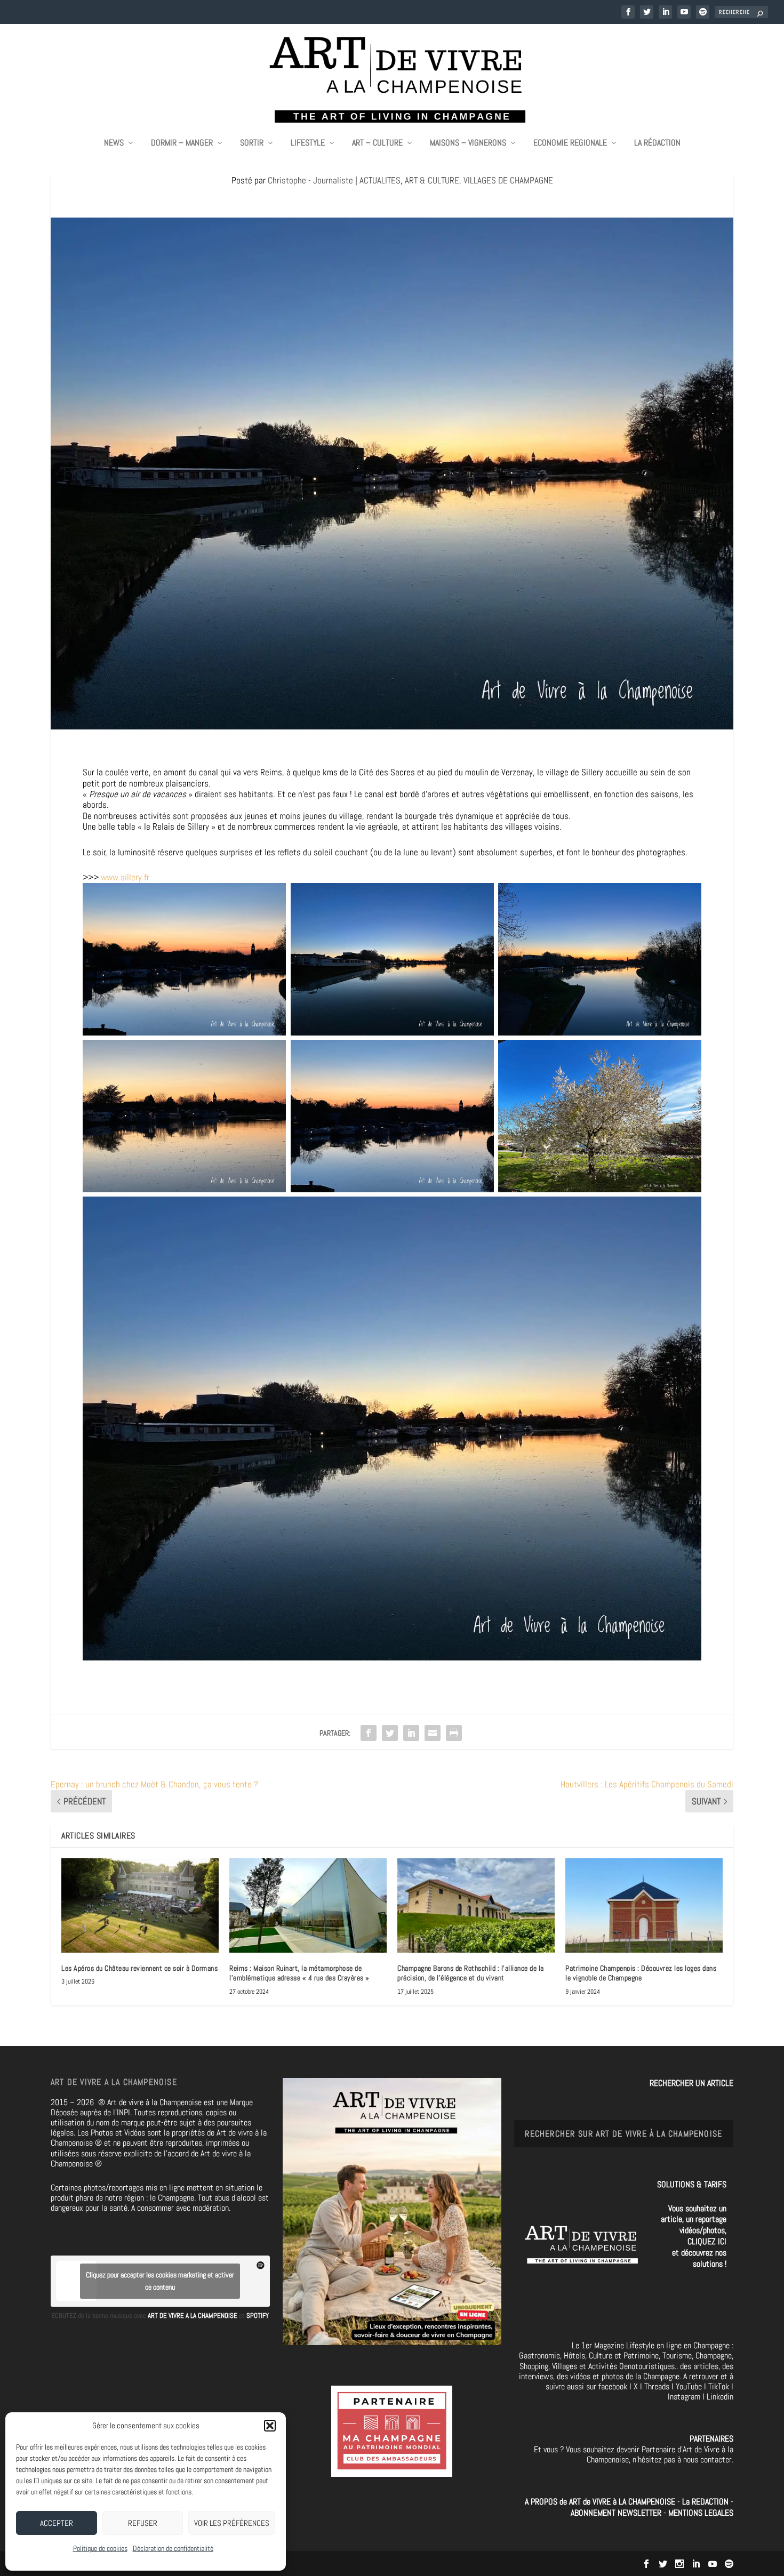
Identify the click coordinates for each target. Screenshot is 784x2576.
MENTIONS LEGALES (701, 2513)
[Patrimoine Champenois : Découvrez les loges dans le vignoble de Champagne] (644, 1905)
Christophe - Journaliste (310, 180)
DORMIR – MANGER (182, 143)
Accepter (57, 2523)
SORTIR (252, 143)
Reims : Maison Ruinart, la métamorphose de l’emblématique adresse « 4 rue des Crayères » (299, 1973)
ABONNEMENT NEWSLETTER (617, 2513)
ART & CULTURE (432, 180)
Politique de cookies (100, 2548)
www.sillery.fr (125, 877)
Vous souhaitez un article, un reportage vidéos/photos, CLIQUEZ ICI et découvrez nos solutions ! (694, 2236)
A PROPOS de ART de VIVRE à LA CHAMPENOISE (600, 2502)
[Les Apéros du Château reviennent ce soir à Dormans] (140, 1905)
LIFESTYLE (308, 143)
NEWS (114, 143)
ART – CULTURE (377, 143)
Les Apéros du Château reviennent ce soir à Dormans (139, 1968)
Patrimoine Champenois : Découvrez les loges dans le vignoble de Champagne (641, 1973)
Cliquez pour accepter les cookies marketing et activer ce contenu (160, 2281)
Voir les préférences (232, 2523)
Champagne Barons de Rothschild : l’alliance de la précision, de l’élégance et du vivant (471, 1973)
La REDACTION (706, 2502)
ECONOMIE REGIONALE (570, 143)
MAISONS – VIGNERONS (468, 143)
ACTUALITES (380, 180)
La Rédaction (657, 143)
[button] (270, 2426)
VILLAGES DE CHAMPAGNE (508, 180)
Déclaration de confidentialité (173, 2548)
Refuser (143, 2523)
